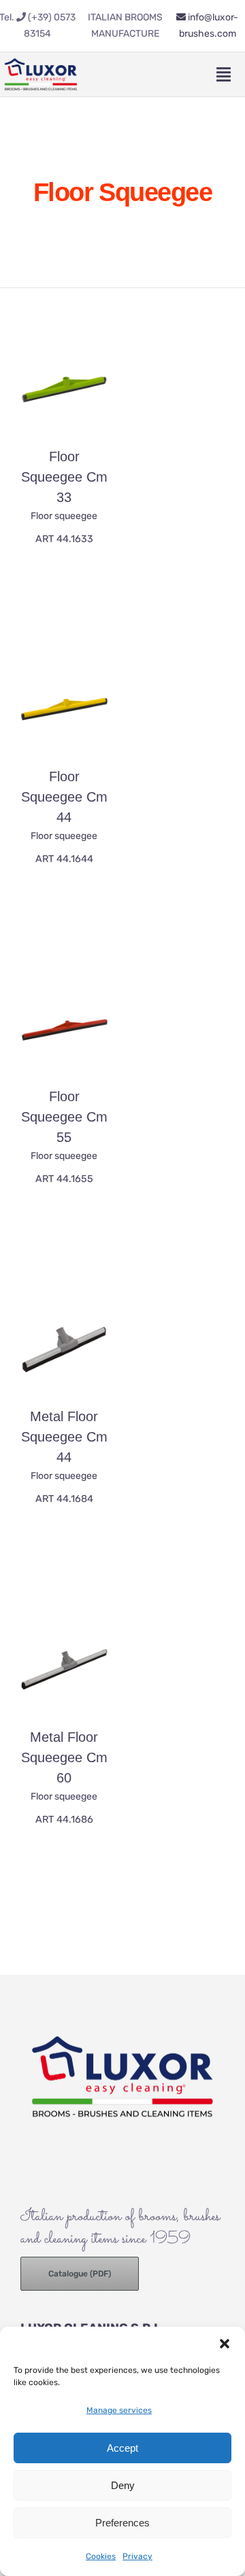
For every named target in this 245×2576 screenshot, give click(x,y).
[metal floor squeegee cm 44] (64, 1349)
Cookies (101, 2556)
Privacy (137, 2556)
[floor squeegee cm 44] (64, 709)
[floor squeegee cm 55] (64, 1029)
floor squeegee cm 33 (64, 477)
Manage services (119, 2410)
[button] (225, 2344)
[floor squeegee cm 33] (64, 389)
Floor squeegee (64, 516)
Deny (123, 2485)
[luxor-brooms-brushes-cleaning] (41, 58)
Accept (122, 2448)
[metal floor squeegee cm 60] (64, 1669)
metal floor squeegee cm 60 (64, 1757)
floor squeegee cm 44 (64, 797)
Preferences (122, 2523)
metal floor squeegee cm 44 (64, 1437)
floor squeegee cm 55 (64, 1117)
